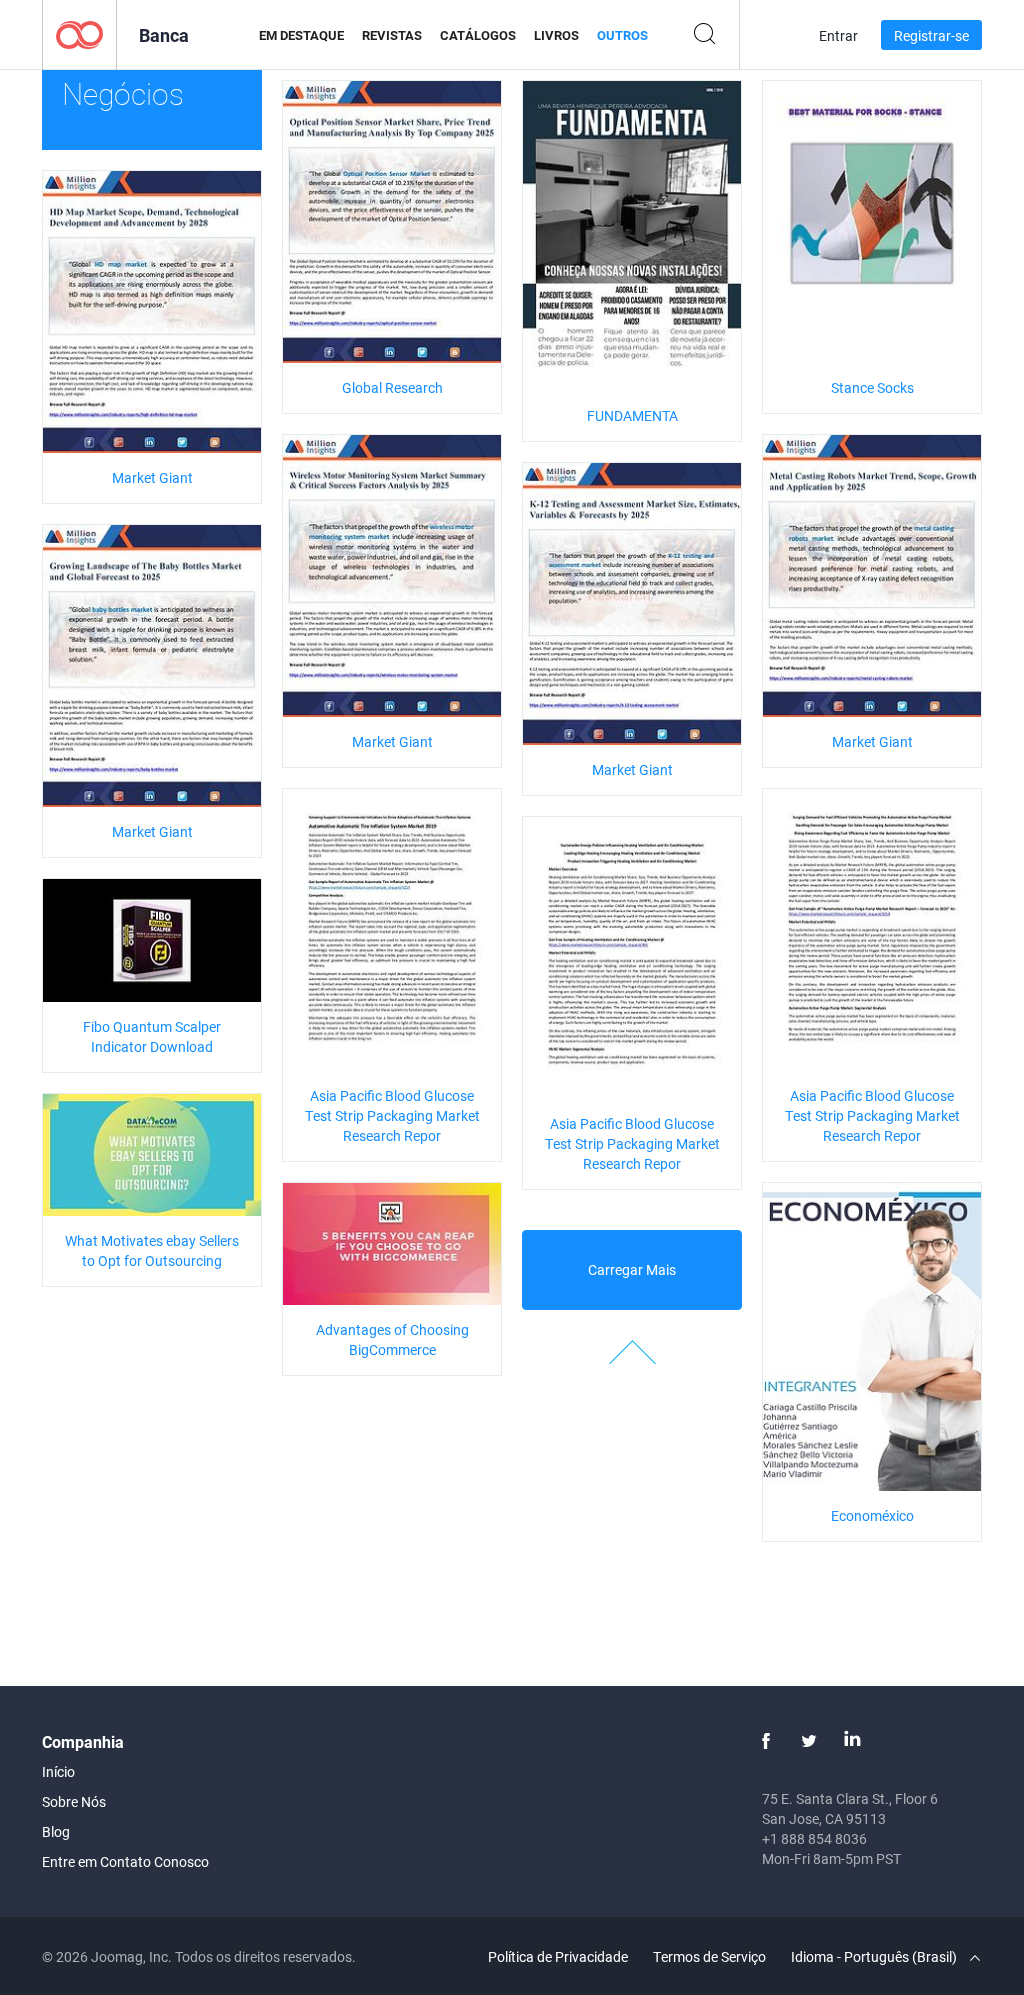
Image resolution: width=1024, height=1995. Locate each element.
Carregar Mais (632, 1269)
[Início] (79, 33)
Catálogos (478, 35)
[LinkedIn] (852, 1741)
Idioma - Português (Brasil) (875, 1956)
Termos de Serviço (709, 1956)
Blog (56, 1831)
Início (58, 1771)
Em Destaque (301, 35)
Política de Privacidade (558, 1956)
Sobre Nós (74, 1801)
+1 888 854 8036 (814, 1838)
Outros (622, 35)
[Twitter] (809, 1741)
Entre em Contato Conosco (125, 1861)
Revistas (392, 35)
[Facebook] (766, 1741)
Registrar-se (931, 35)
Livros (556, 35)
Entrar (838, 35)
